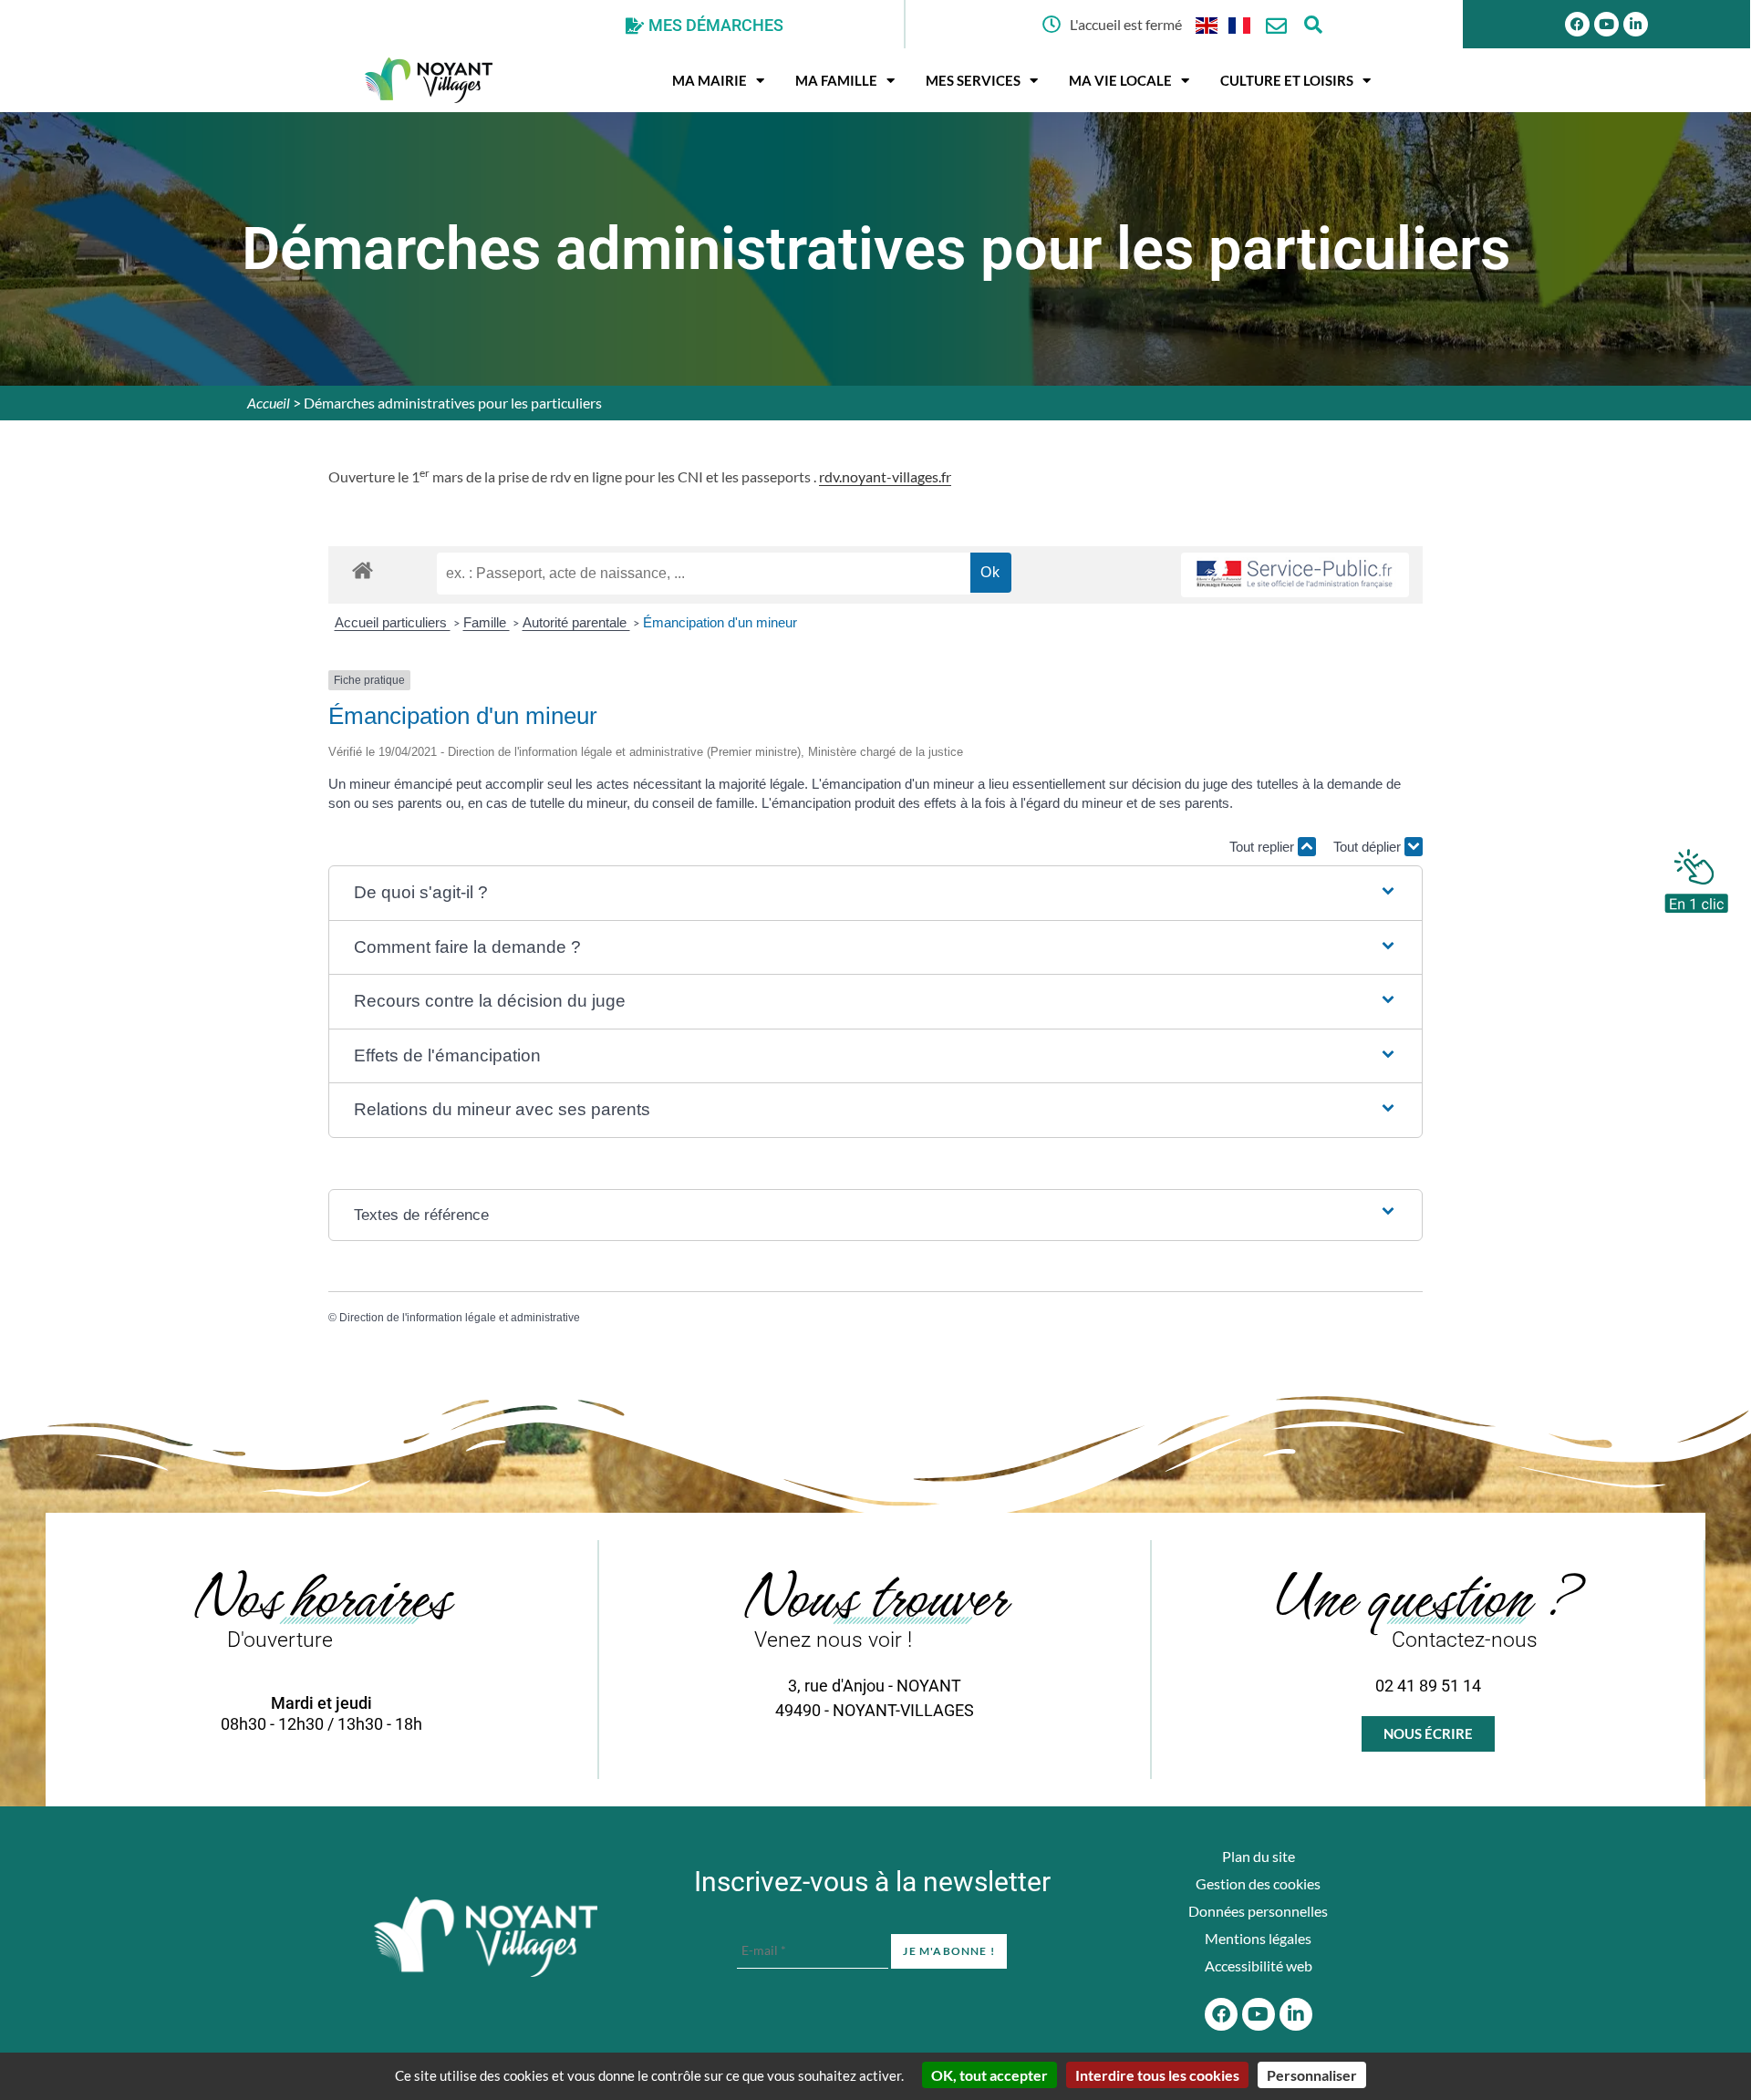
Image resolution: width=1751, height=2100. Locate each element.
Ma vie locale (1120, 80)
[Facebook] (1577, 24)
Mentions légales (1258, 1938)
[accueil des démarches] (363, 569)
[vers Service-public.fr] (1295, 575)
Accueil (269, 403)
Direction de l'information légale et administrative (460, 1318)
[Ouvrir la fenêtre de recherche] (1313, 24)
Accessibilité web (1259, 1966)
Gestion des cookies (1258, 1883)
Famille (487, 622)
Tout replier (1264, 847)
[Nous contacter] (1276, 26)
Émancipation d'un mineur (720, 622)
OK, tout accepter (989, 2075)
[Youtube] (1606, 24)
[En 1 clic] (1696, 876)
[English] (1207, 24)
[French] (1240, 24)
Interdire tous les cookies (1157, 2075)
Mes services (973, 80)
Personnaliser (1312, 2075)
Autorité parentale (576, 622)
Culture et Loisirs (1287, 80)
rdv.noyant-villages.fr (885, 476)
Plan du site (1259, 1856)
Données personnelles (1258, 1911)
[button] (875, 893)
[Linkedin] (1636, 24)
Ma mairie (710, 80)
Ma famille (836, 80)
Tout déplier (1369, 847)
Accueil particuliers (393, 622)
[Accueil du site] (486, 1937)
